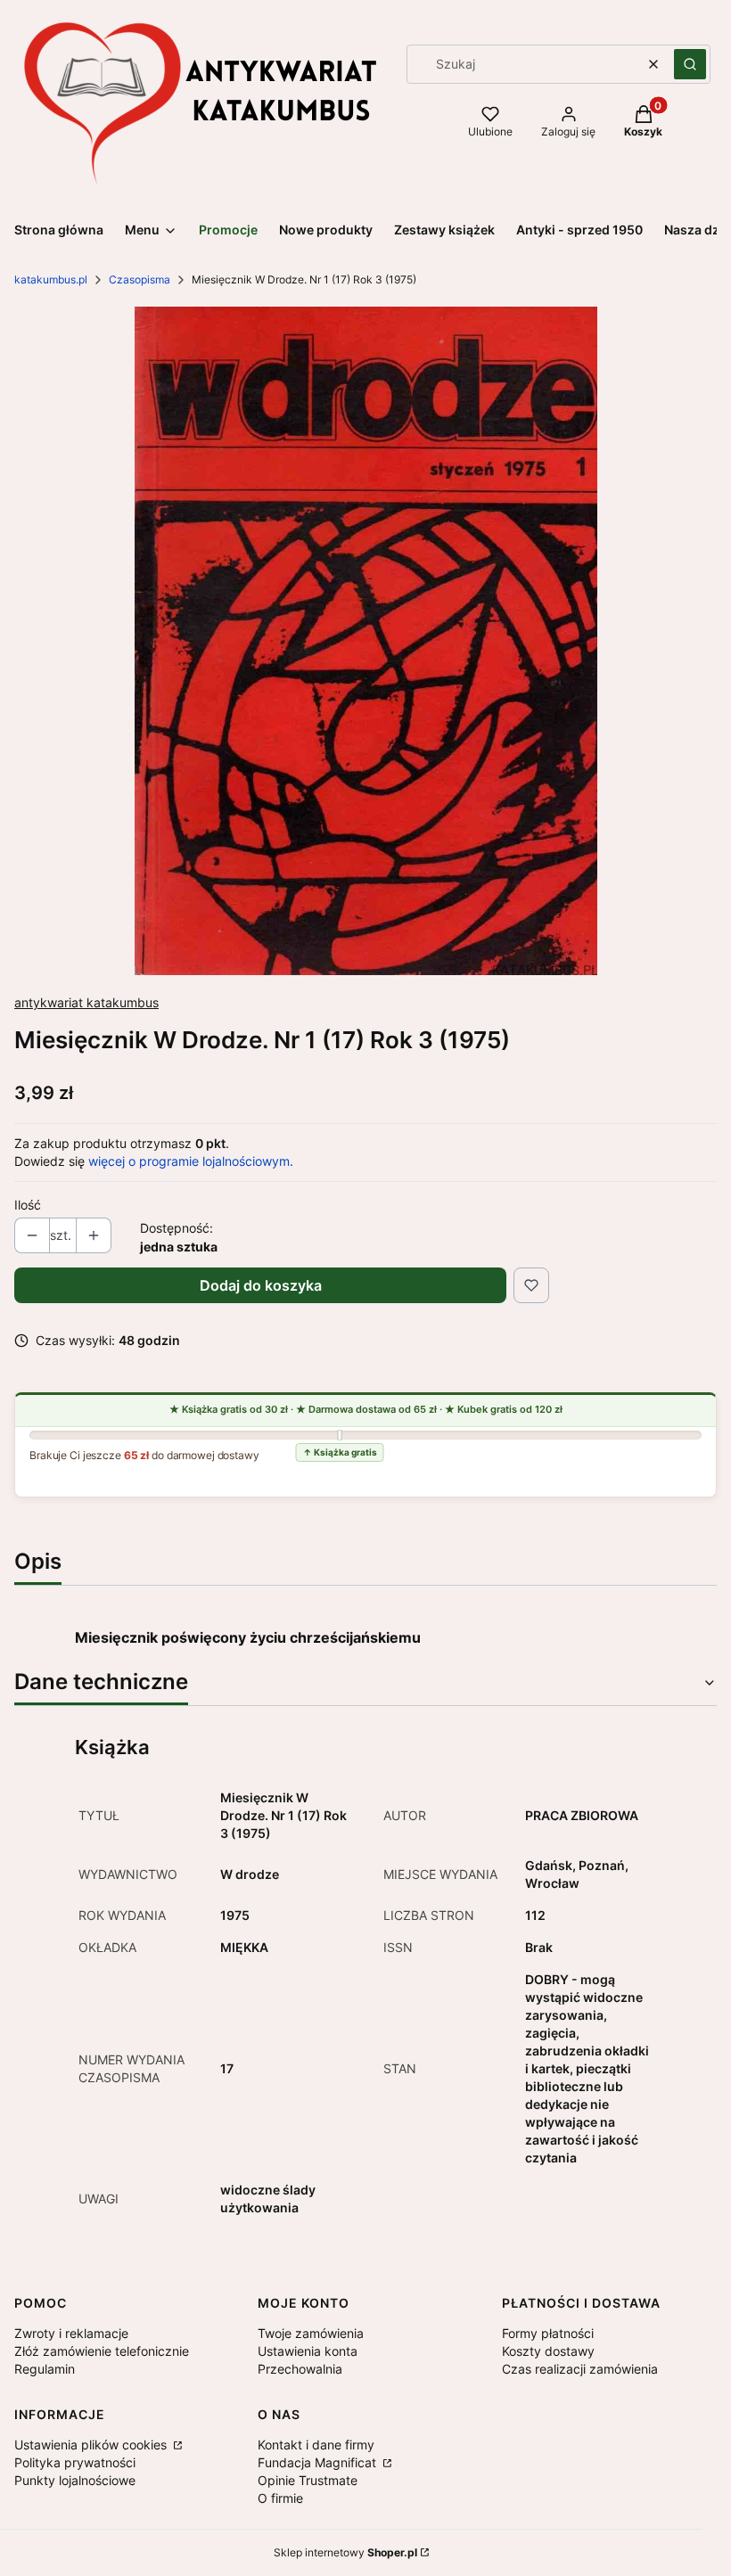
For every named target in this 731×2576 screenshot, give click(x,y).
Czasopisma (140, 279)
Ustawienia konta (308, 2351)
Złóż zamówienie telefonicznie (102, 2351)
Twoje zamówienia (311, 2333)
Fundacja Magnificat (319, 2462)
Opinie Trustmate (308, 2480)
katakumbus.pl (51, 279)
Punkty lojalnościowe (75, 2480)
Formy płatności (548, 2333)
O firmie (280, 2498)
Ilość (28, 1205)
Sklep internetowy (345, 2552)
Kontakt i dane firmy (316, 2445)
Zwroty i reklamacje (71, 2333)
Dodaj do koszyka (261, 1285)
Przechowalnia (300, 2369)
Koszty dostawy (548, 2351)
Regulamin (45, 2369)
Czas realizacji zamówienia (580, 2369)
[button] (690, 64)
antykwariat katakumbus (86, 1002)
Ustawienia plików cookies (92, 2445)
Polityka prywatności (75, 2462)
